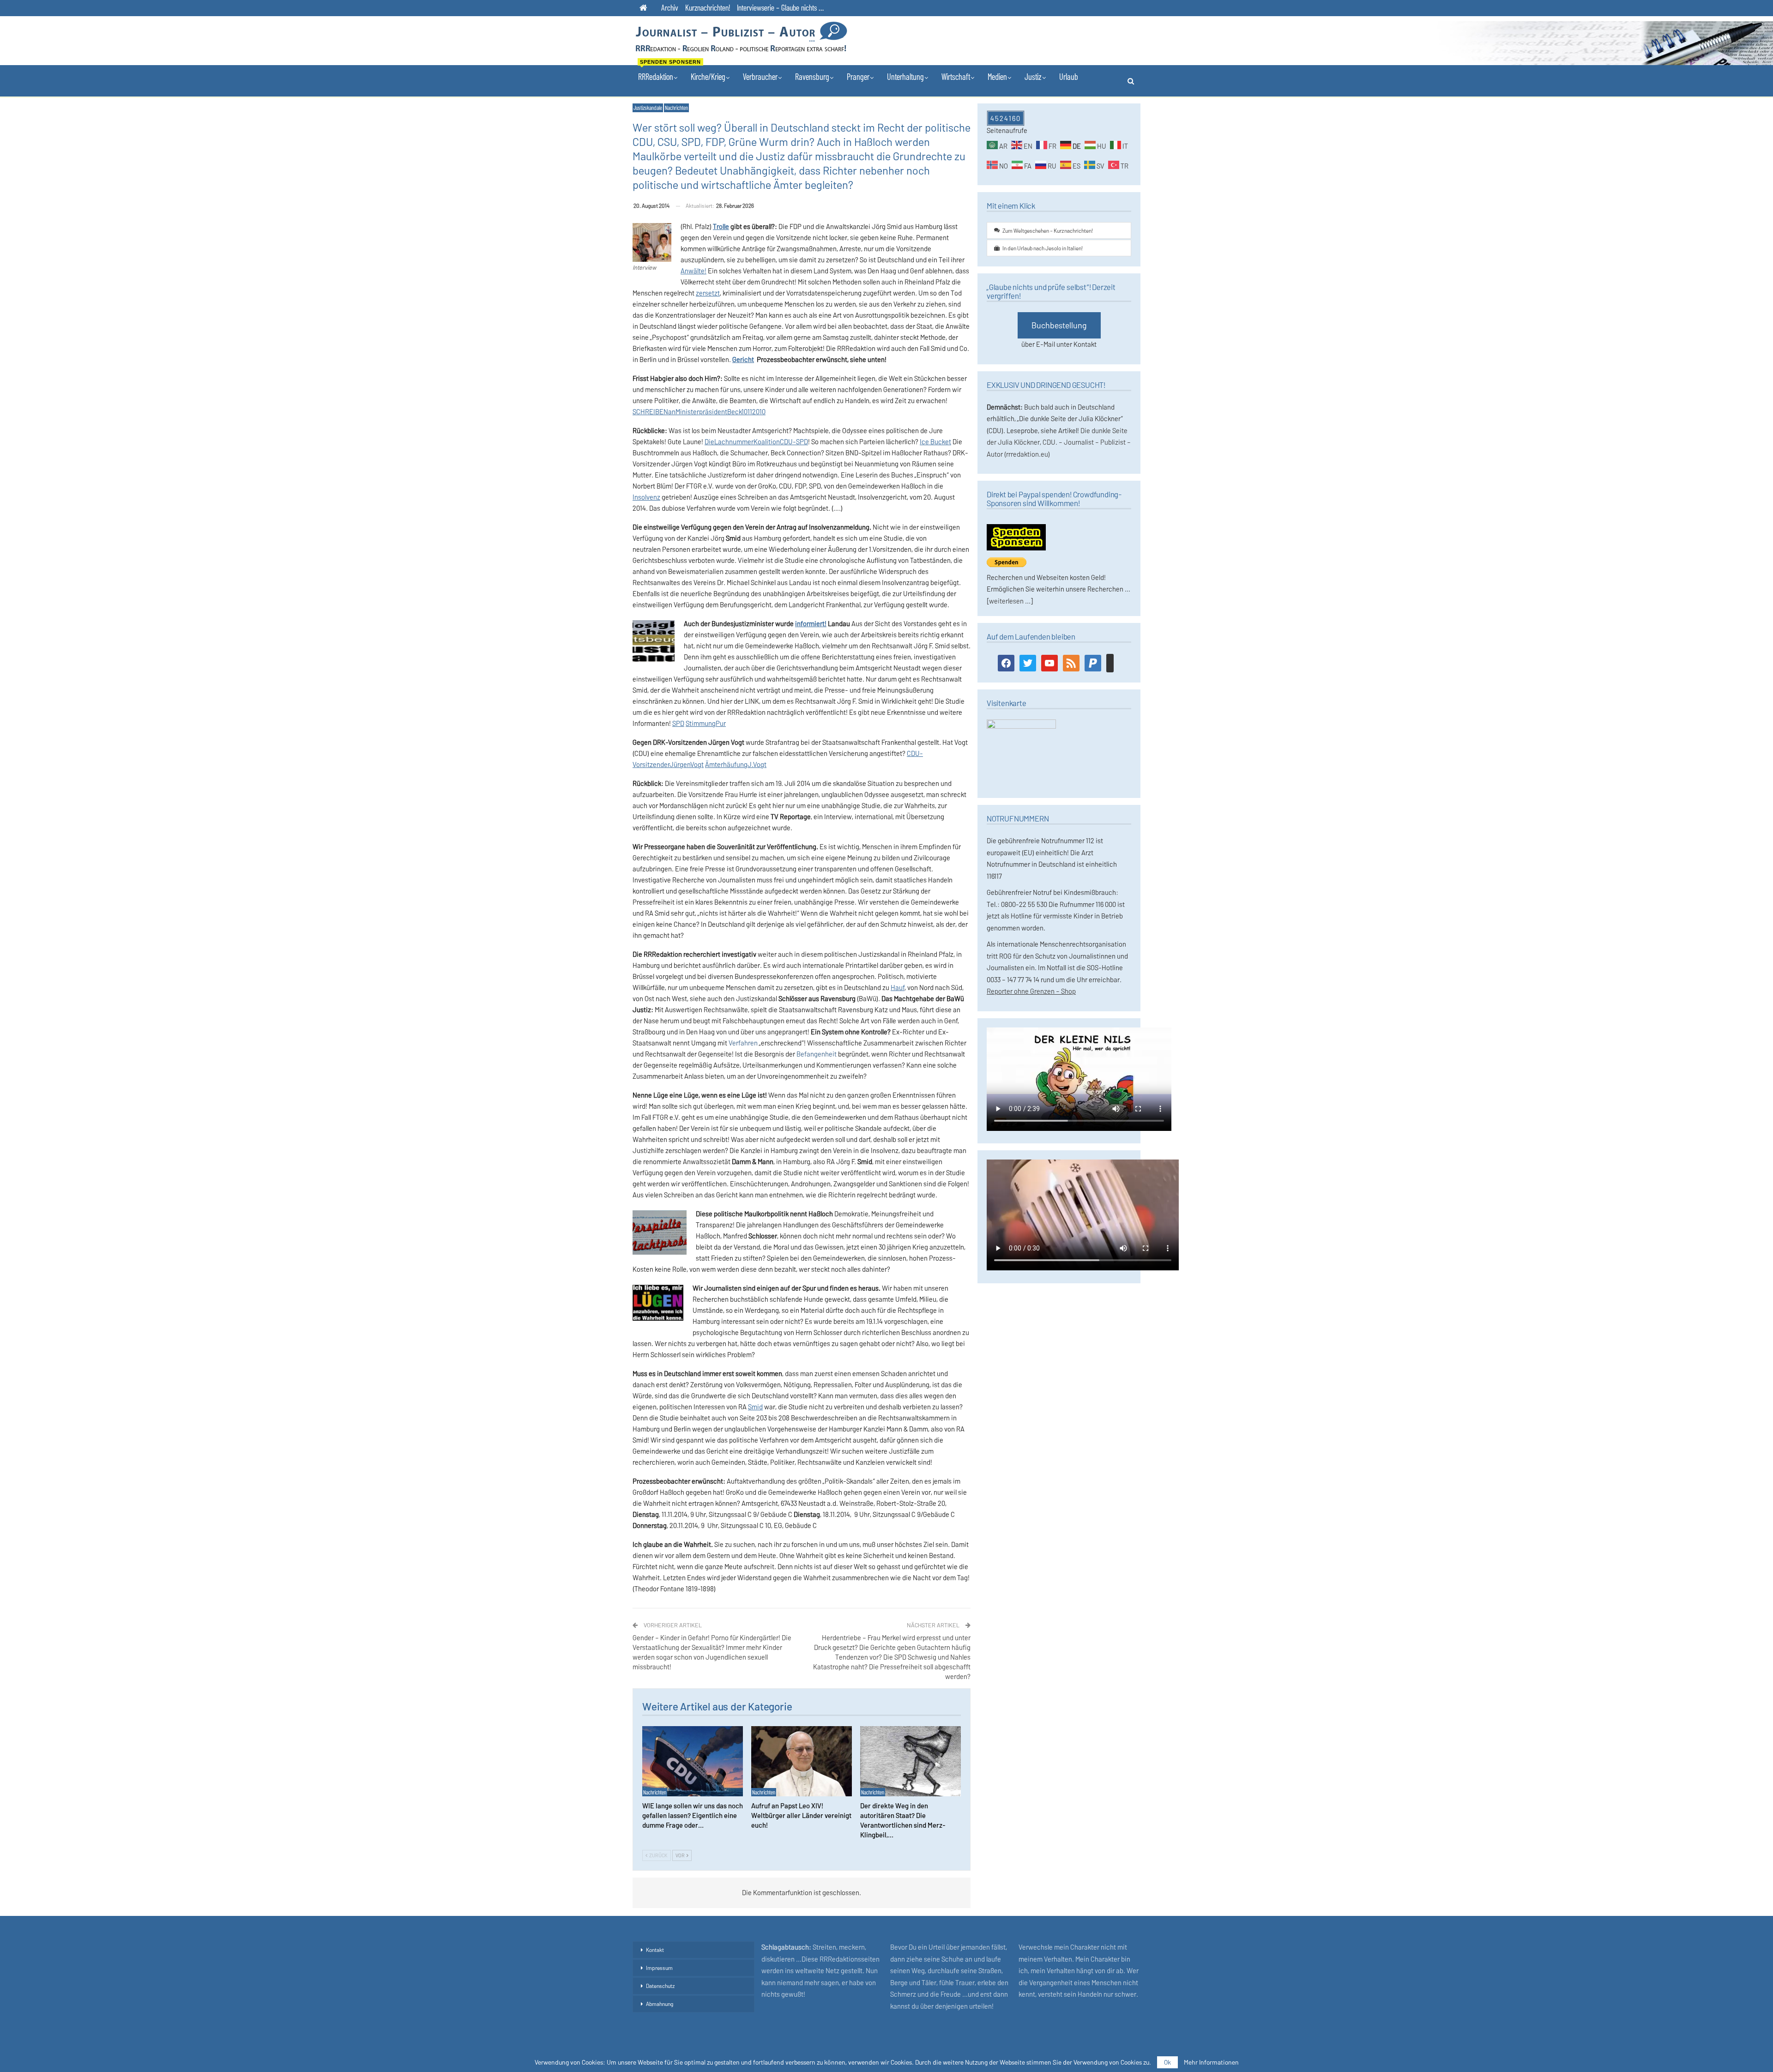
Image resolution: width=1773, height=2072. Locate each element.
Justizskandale (648, 108)
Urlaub (1069, 76)
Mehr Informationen (1211, 2062)
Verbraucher (760, 76)
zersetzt (708, 293)
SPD (678, 723)
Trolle (721, 226)
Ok (1167, 2062)
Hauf (898, 987)
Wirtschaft (956, 76)
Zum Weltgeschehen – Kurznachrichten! (1048, 230)
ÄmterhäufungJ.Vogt (736, 764)
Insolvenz (646, 497)
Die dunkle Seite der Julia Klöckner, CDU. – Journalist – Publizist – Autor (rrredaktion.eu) (1059, 442)
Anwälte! (694, 271)
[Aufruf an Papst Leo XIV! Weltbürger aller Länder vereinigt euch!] (802, 1761)
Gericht (743, 359)
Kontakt (655, 1950)
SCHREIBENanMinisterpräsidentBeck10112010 (699, 411)
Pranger (858, 76)
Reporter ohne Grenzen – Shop (1031, 991)
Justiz (1033, 76)
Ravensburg (812, 76)
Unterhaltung (905, 76)
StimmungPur (706, 723)
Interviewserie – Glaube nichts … (780, 7)
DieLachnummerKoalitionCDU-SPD (756, 441)
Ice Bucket (935, 441)
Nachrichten (676, 108)
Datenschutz (660, 1986)
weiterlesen (1006, 601)
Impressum (659, 1968)
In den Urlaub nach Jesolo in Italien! (1043, 248)
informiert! (811, 623)
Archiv (670, 7)
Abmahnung (660, 2004)
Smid (755, 1407)
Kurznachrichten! (708, 7)
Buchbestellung (1059, 325)
